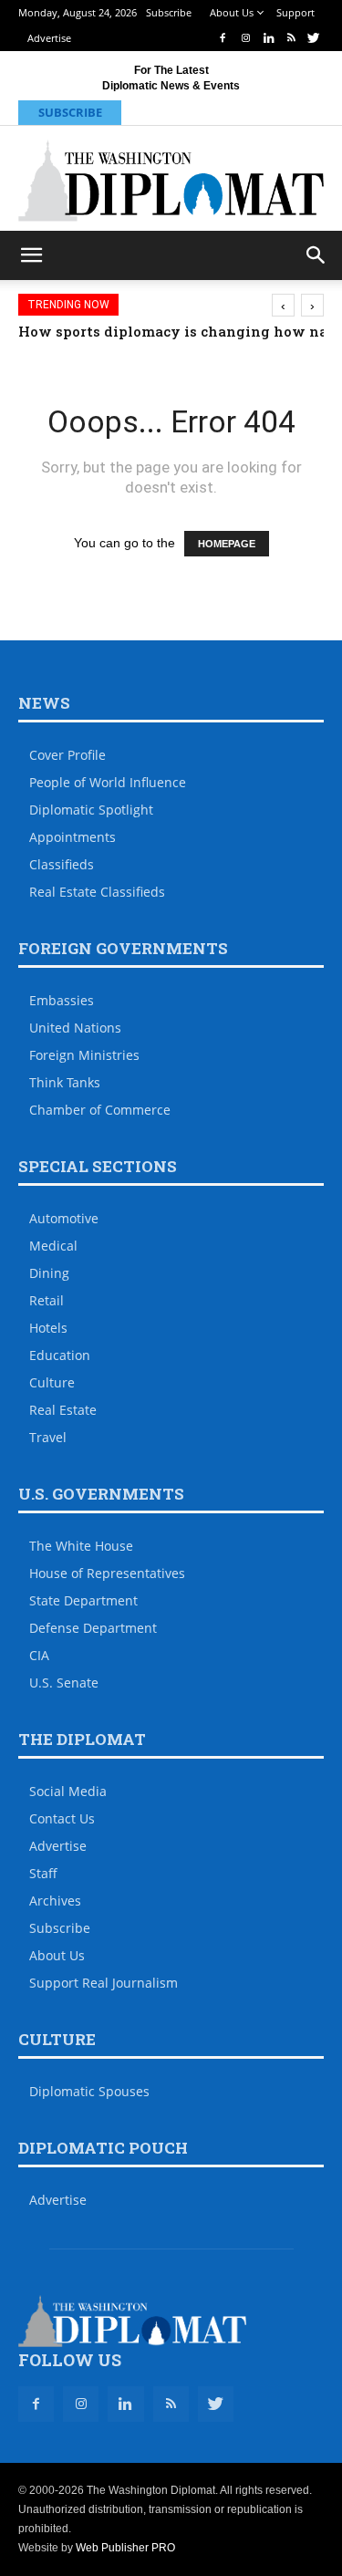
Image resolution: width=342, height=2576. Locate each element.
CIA (39, 1655)
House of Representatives (107, 1573)
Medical (53, 1246)
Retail (47, 1300)
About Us (232, 12)
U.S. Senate (64, 1683)
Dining (49, 1273)
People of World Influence (108, 782)
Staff (43, 1873)
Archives (55, 1901)
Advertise (49, 38)
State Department (83, 1600)
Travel (48, 1437)
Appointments (73, 837)
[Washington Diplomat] (171, 181)
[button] (316, 255)
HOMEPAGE (227, 544)
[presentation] (283, 305)
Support (295, 12)
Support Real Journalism (104, 1983)
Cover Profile (67, 755)
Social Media (68, 1791)
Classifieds (62, 864)
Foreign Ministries (84, 1055)
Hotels (48, 1328)
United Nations (75, 1028)
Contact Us (62, 1818)
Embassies (62, 1000)
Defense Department (93, 1628)
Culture (52, 1382)
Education (60, 1355)
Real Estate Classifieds (97, 892)
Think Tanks (65, 1082)
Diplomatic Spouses (89, 2091)
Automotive (64, 1218)
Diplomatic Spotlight (91, 810)
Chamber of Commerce (100, 1110)
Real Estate (63, 1410)
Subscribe (169, 12)
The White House (81, 1546)
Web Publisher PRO (125, 2548)
